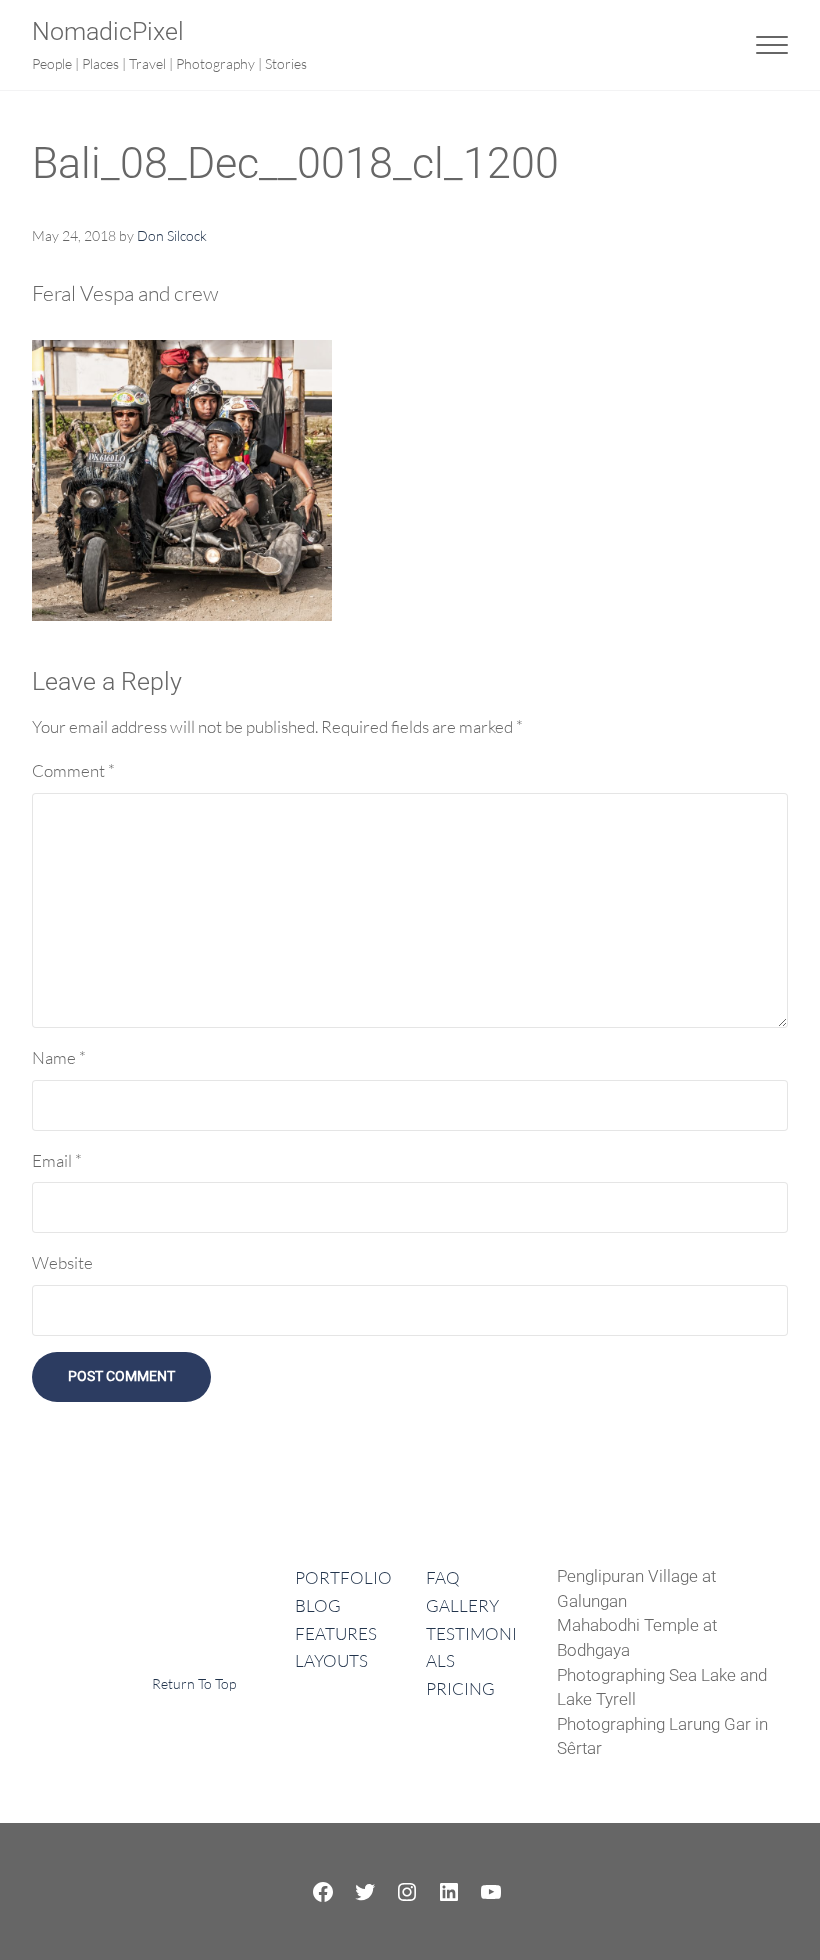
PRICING (460, 1688)
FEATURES (336, 1633)
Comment (73, 770)
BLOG (318, 1605)
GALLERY (462, 1605)
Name (59, 1057)
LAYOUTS (331, 1660)
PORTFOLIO (343, 1577)
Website (62, 1262)
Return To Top (194, 1683)
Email (57, 1160)
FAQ (443, 1577)
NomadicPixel (108, 31)
